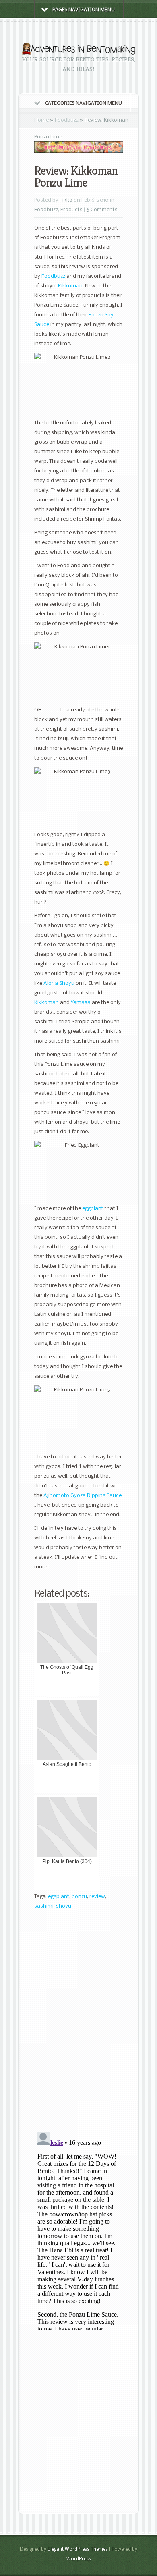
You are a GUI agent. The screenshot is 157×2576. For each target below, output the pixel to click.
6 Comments (102, 210)
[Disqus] (79, 2024)
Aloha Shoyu (59, 983)
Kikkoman (70, 286)
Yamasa (81, 1003)
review (97, 1897)
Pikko (66, 200)
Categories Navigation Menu (84, 104)
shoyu (64, 1906)
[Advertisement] (78, 2422)
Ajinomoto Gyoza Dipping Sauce (83, 1496)
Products (71, 210)
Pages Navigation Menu (84, 10)
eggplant (93, 1209)
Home (41, 120)
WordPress (79, 2559)
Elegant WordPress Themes (78, 2550)
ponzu (79, 1897)
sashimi (44, 1906)
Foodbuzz (67, 120)
